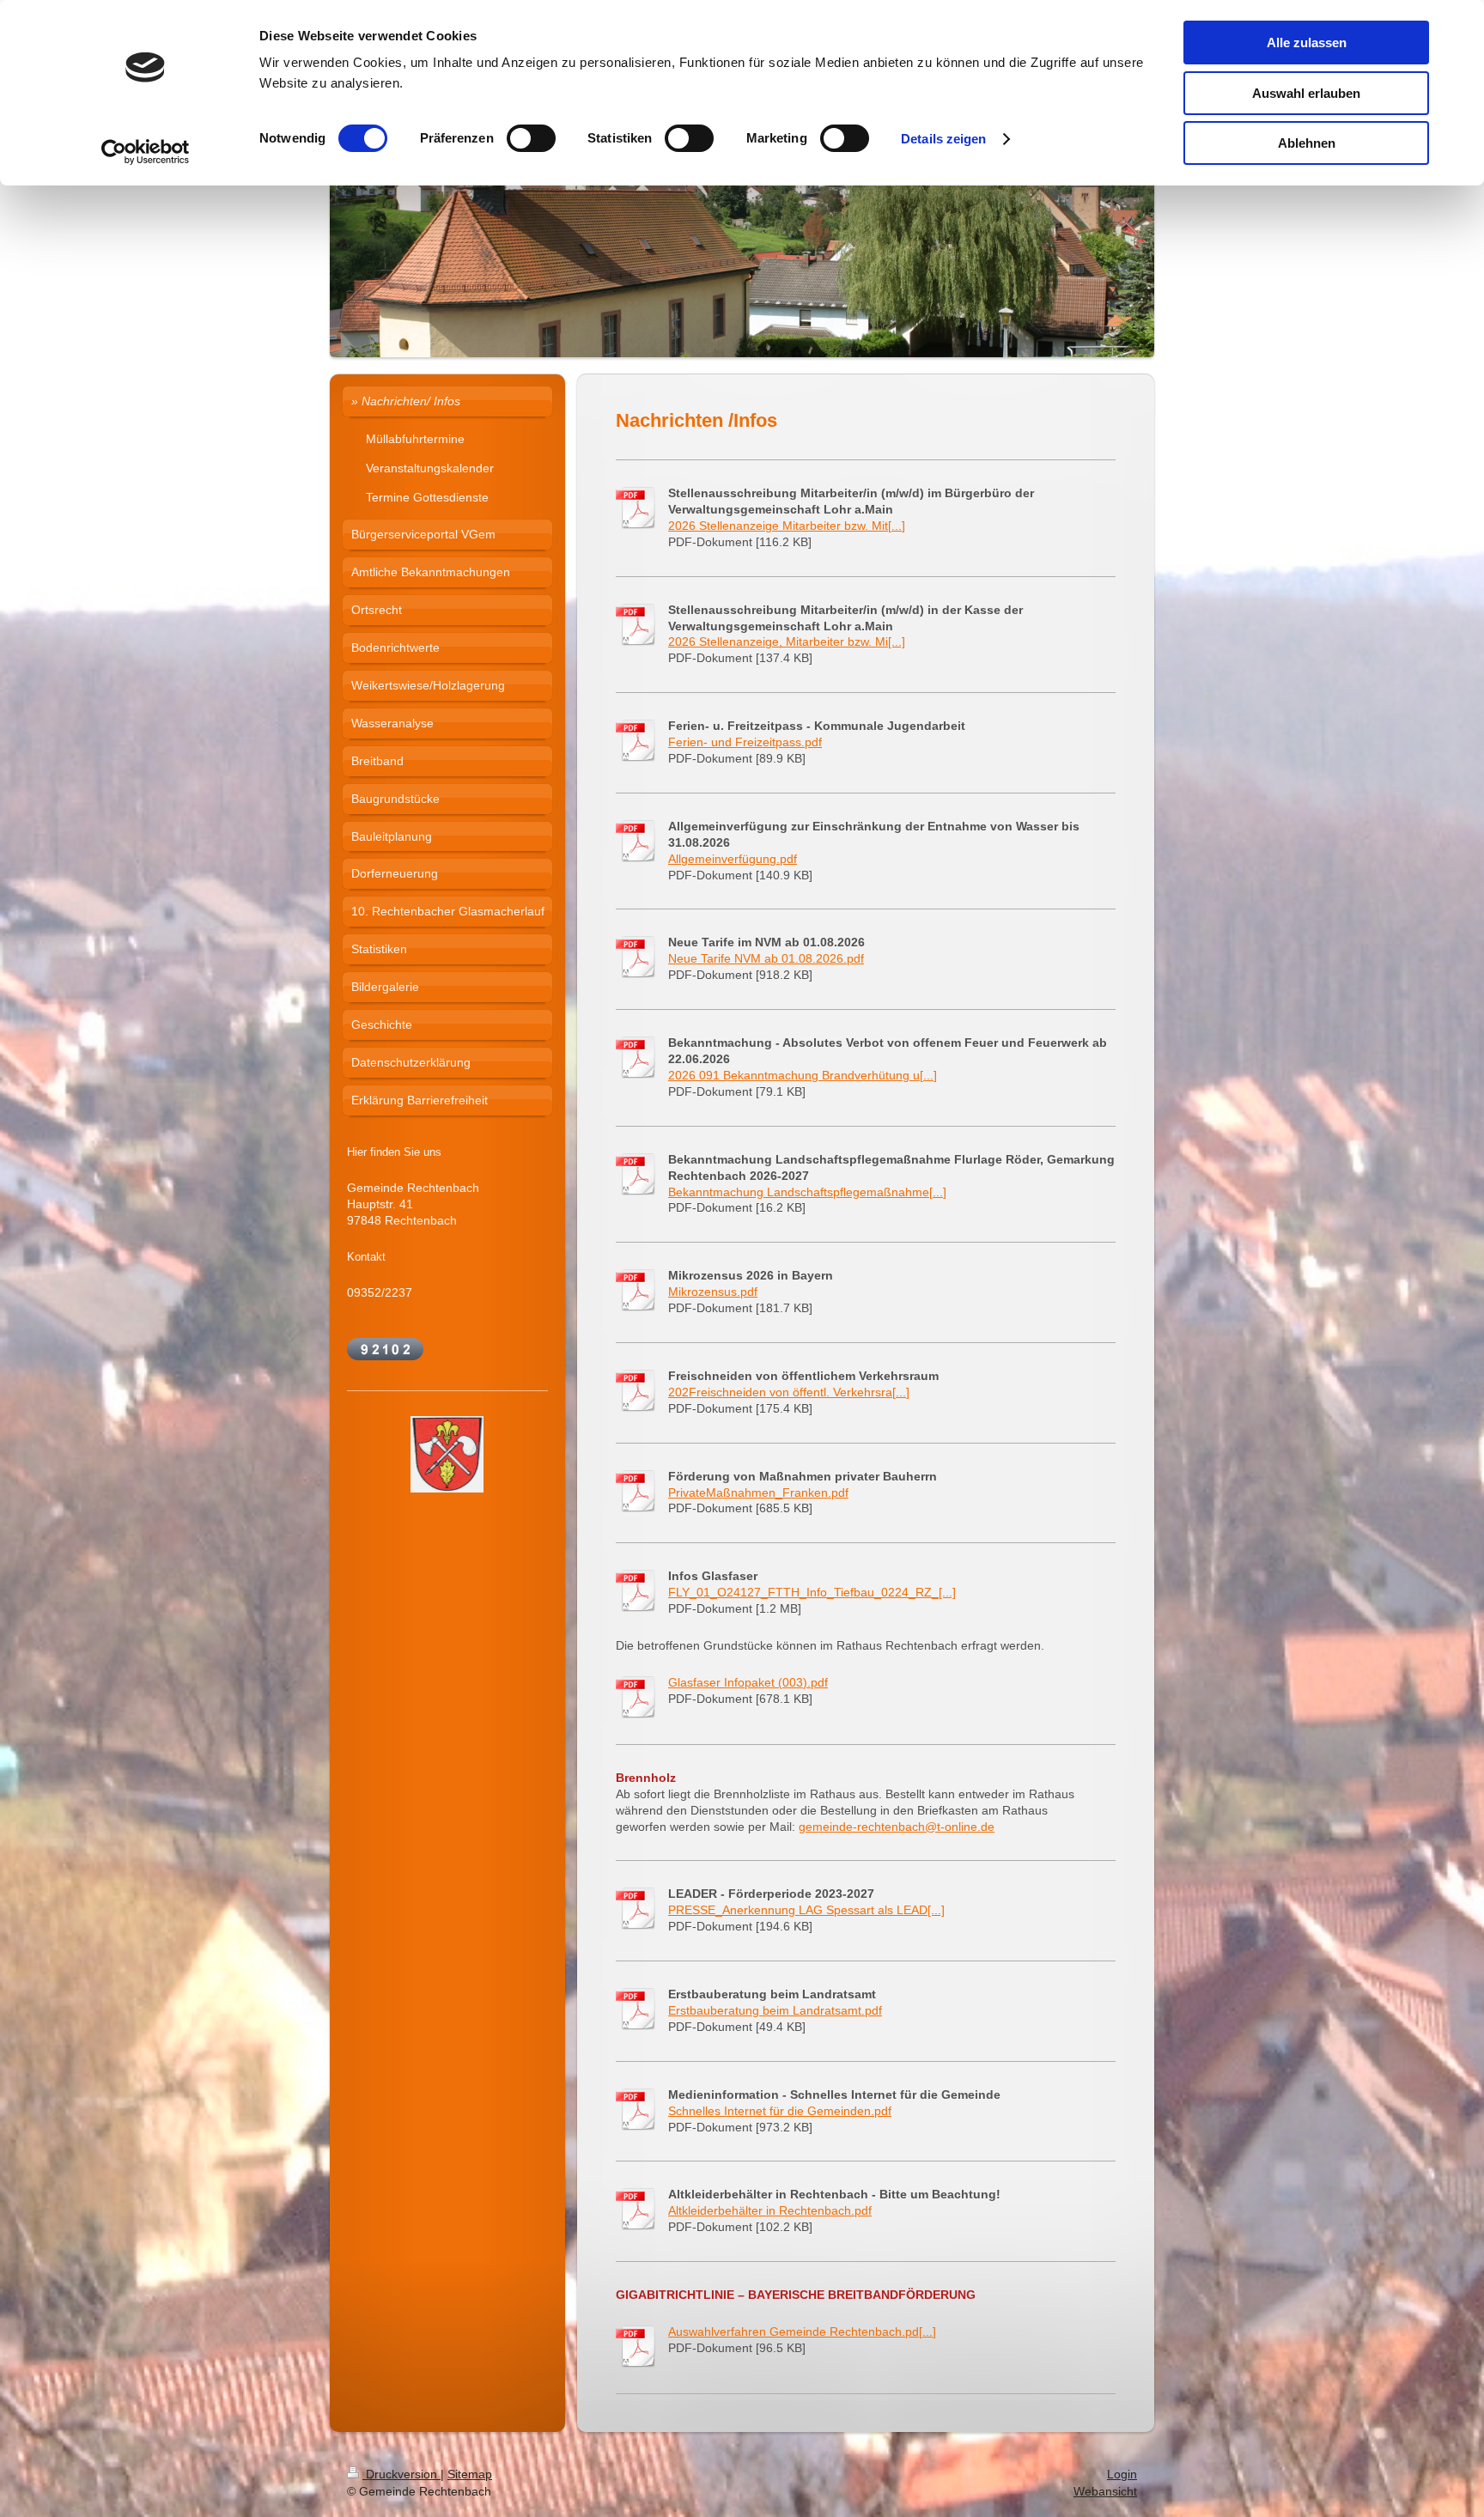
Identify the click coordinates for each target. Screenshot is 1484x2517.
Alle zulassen (1307, 43)
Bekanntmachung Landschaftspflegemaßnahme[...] (807, 1192)
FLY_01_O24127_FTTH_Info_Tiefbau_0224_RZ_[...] (812, 1592)
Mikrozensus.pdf (713, 1292)
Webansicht (1105, 2491)
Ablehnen (1307, 143)
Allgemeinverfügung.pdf (733, 859)
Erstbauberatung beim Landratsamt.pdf (775, 2010)
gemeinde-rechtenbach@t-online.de (897, 1827)
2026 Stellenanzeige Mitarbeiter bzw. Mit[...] (787, 526)
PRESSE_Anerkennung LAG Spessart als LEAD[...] (806, 1910)
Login (1122, 2474)
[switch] (531, 138)
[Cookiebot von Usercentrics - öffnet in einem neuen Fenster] (146, 152)
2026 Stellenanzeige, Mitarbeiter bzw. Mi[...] (787, 641)
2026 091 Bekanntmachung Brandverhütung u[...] (803, 1075)
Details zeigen (943, 139)
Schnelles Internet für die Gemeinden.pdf (780, 2111)
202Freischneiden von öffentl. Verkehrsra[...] (789, 1392)
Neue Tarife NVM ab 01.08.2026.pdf (766, 958)
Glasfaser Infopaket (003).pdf (748, 1682)
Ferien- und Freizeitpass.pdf (745, 742)
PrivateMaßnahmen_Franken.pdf (758, 1493)
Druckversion (401, 2474)
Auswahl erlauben (1306, 93)
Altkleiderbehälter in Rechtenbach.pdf (770, 2210)
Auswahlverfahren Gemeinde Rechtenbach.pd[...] (802, 2332)
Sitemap (470, 2474)
